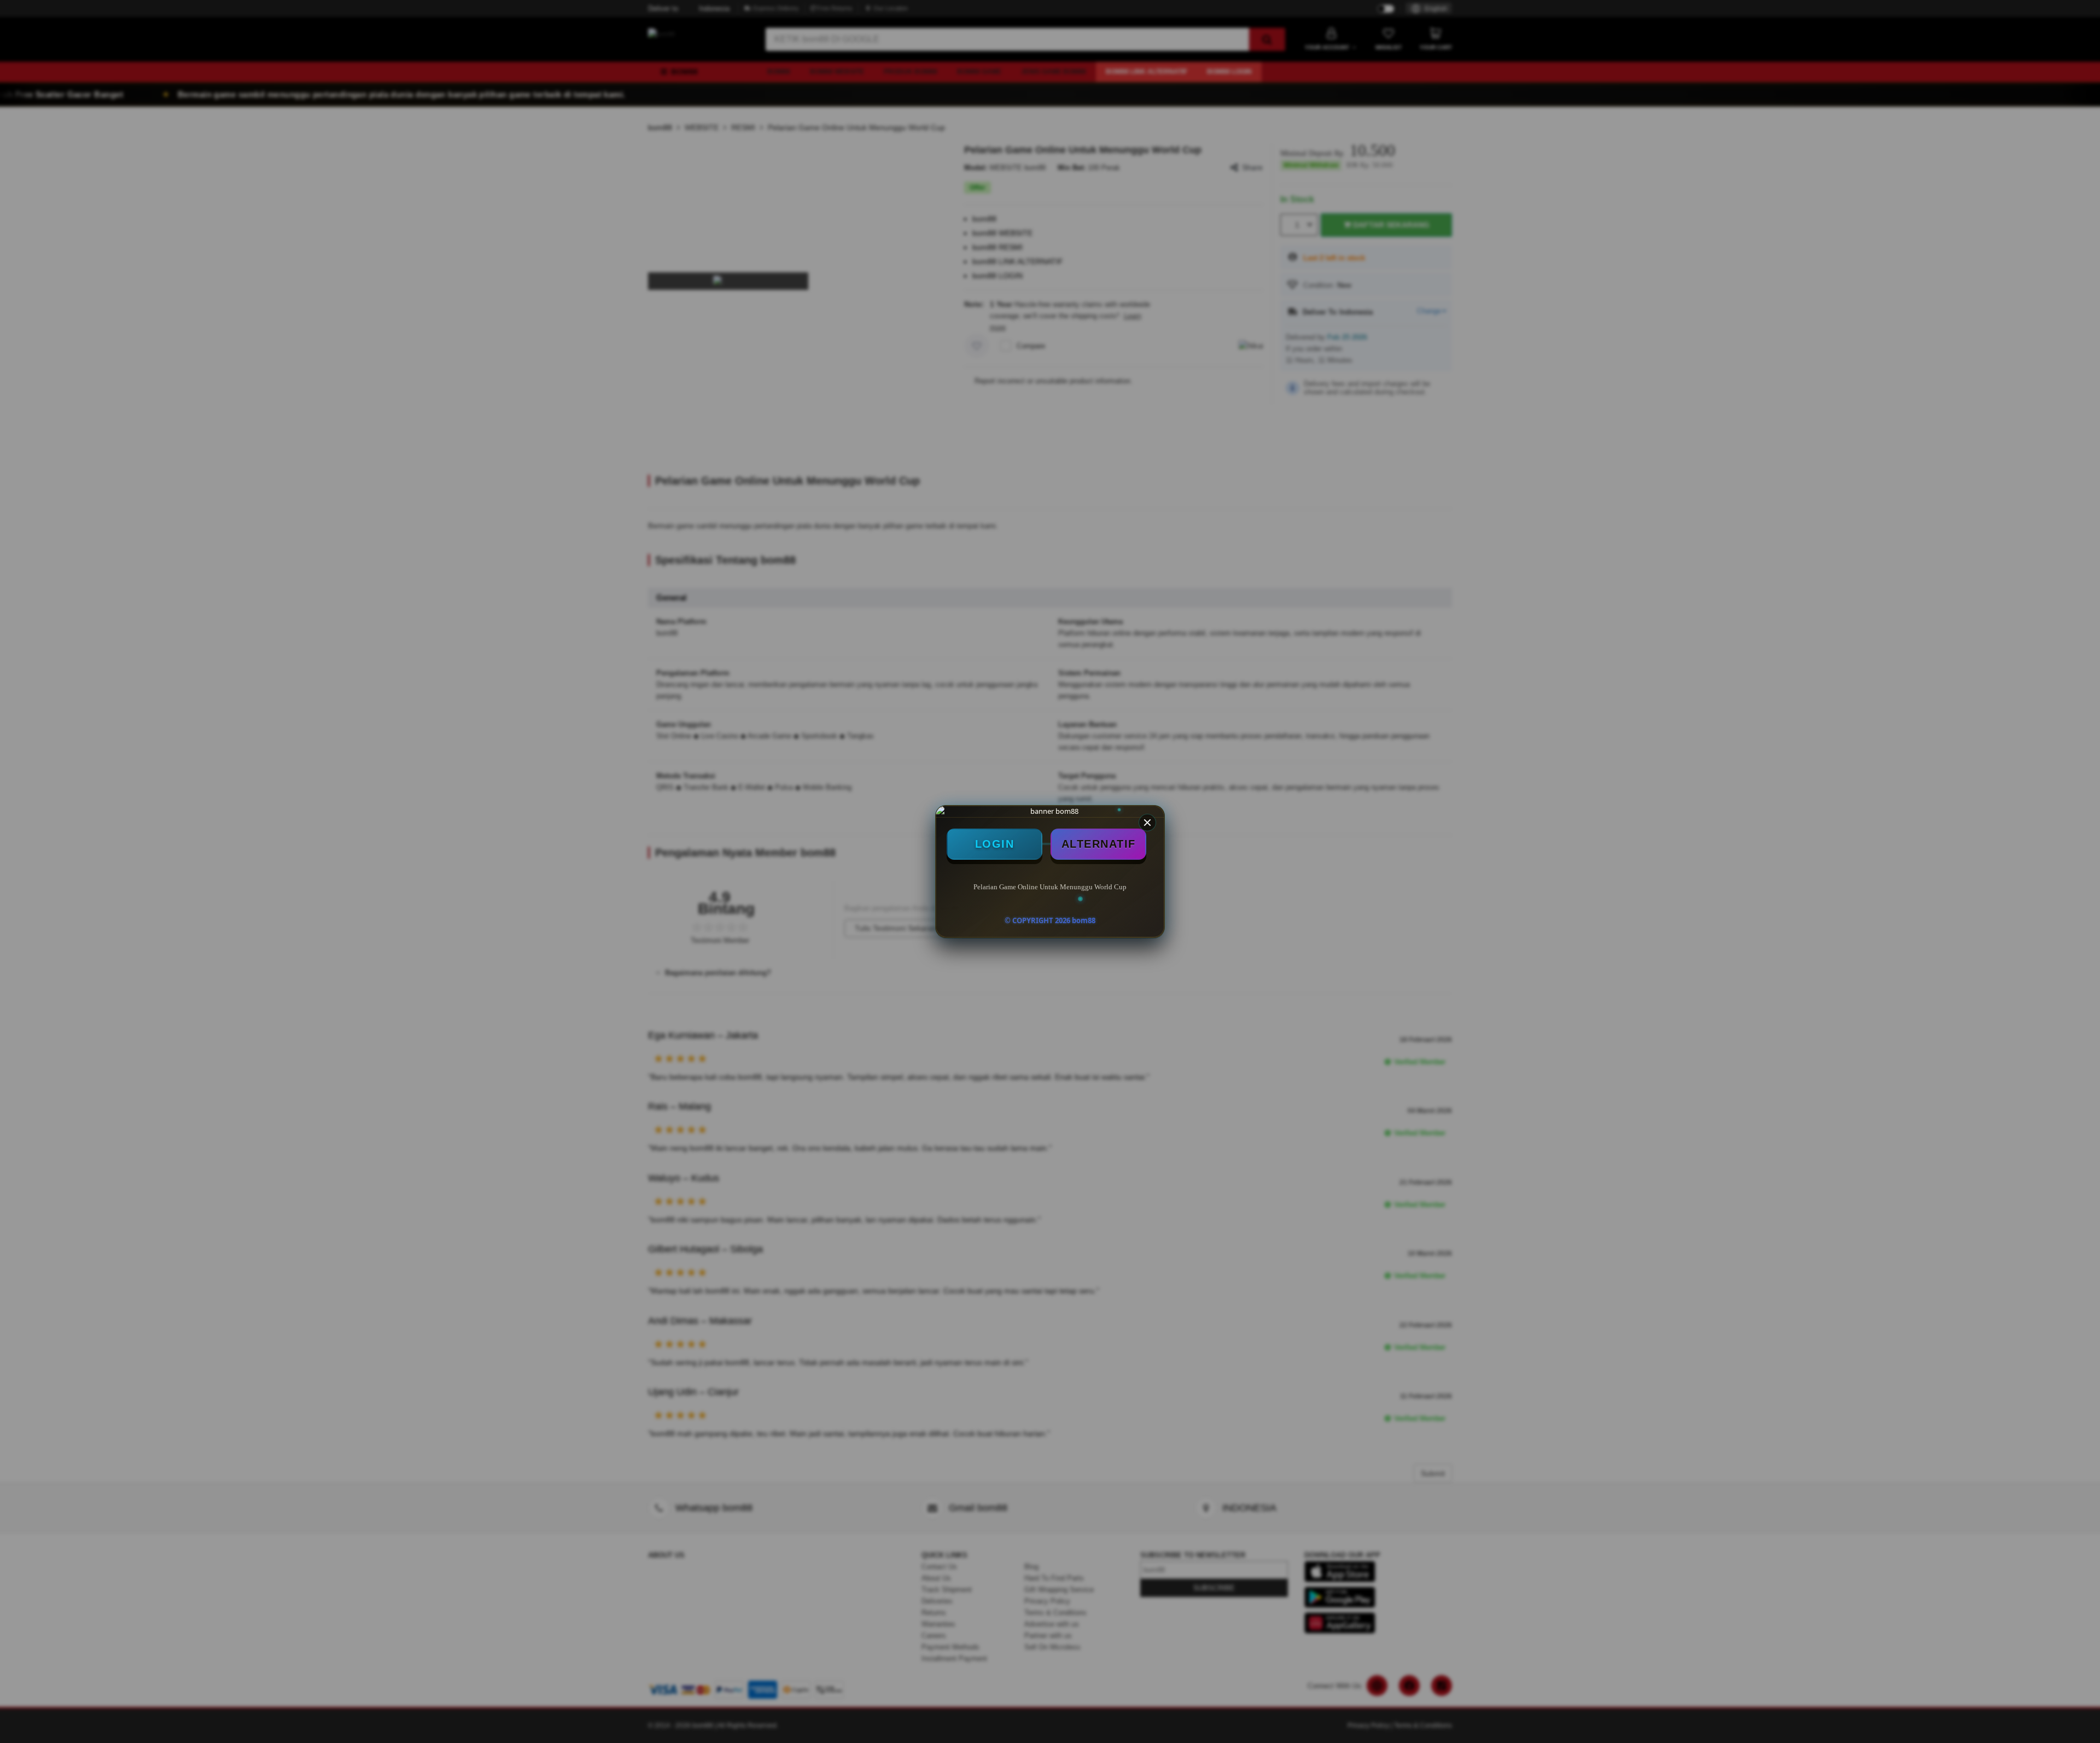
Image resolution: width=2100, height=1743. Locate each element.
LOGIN (995, 844)
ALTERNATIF (1099, 844)
